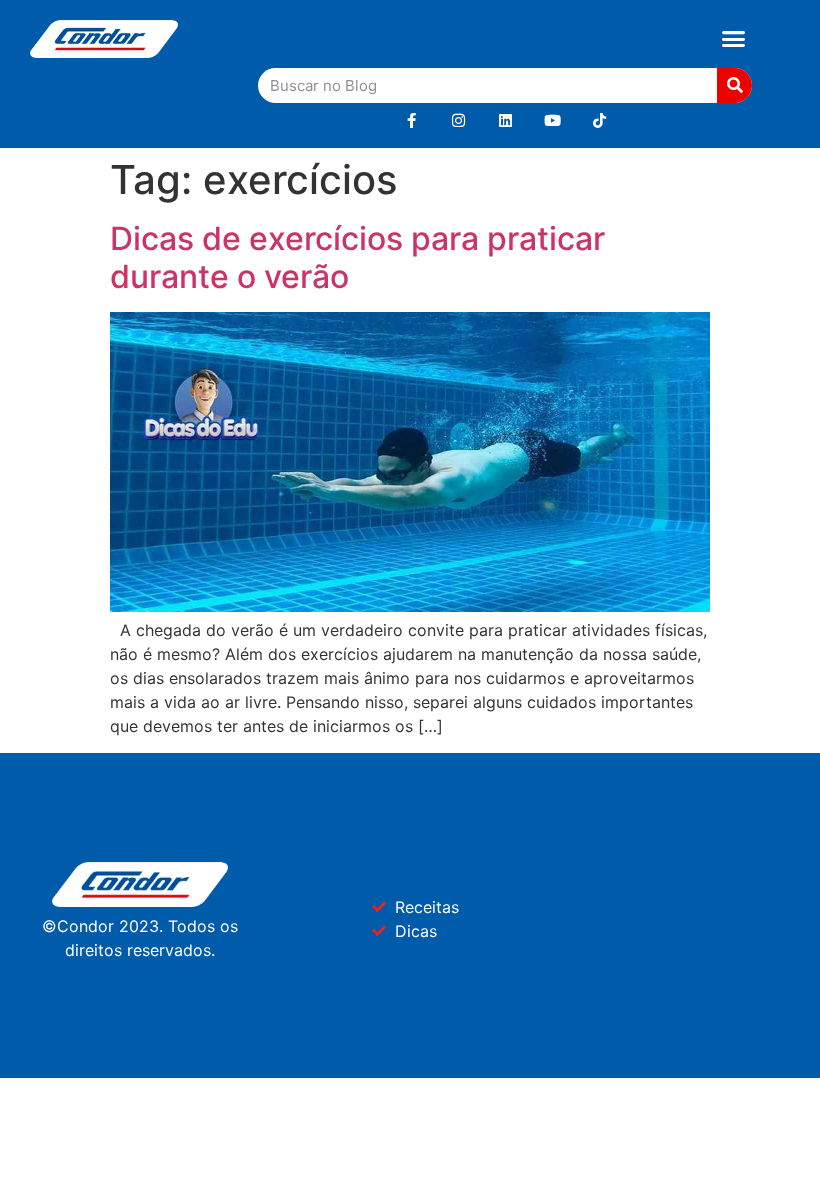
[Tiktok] (599, 120)
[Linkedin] (505, 120)
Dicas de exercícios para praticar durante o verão (357, 257)
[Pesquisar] (734, 85)
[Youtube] (552, 120)
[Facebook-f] (411, 120)
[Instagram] (458, 120)
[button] (734, 39)
